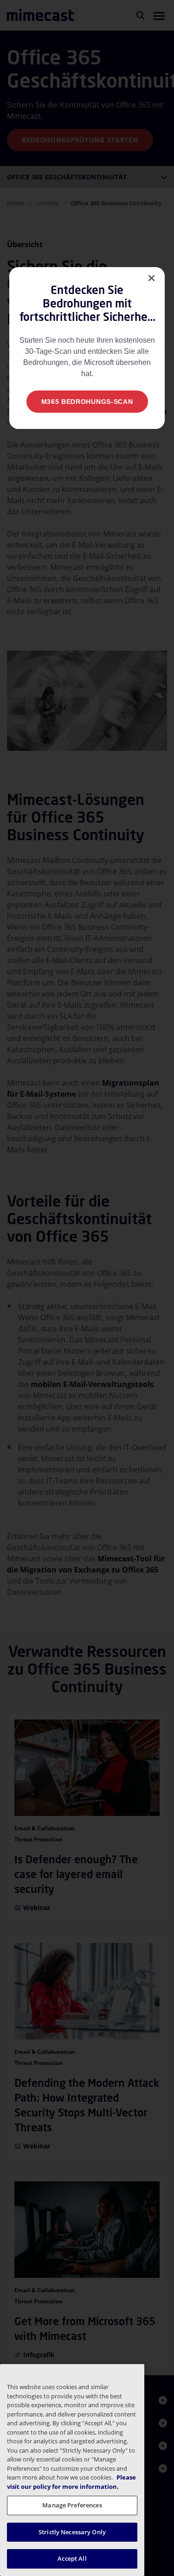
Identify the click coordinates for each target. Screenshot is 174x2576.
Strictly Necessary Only (72, 2532)
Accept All (72, 2558)
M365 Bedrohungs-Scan (87, 402)
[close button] (151, 278)
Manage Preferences (72, 2505)
